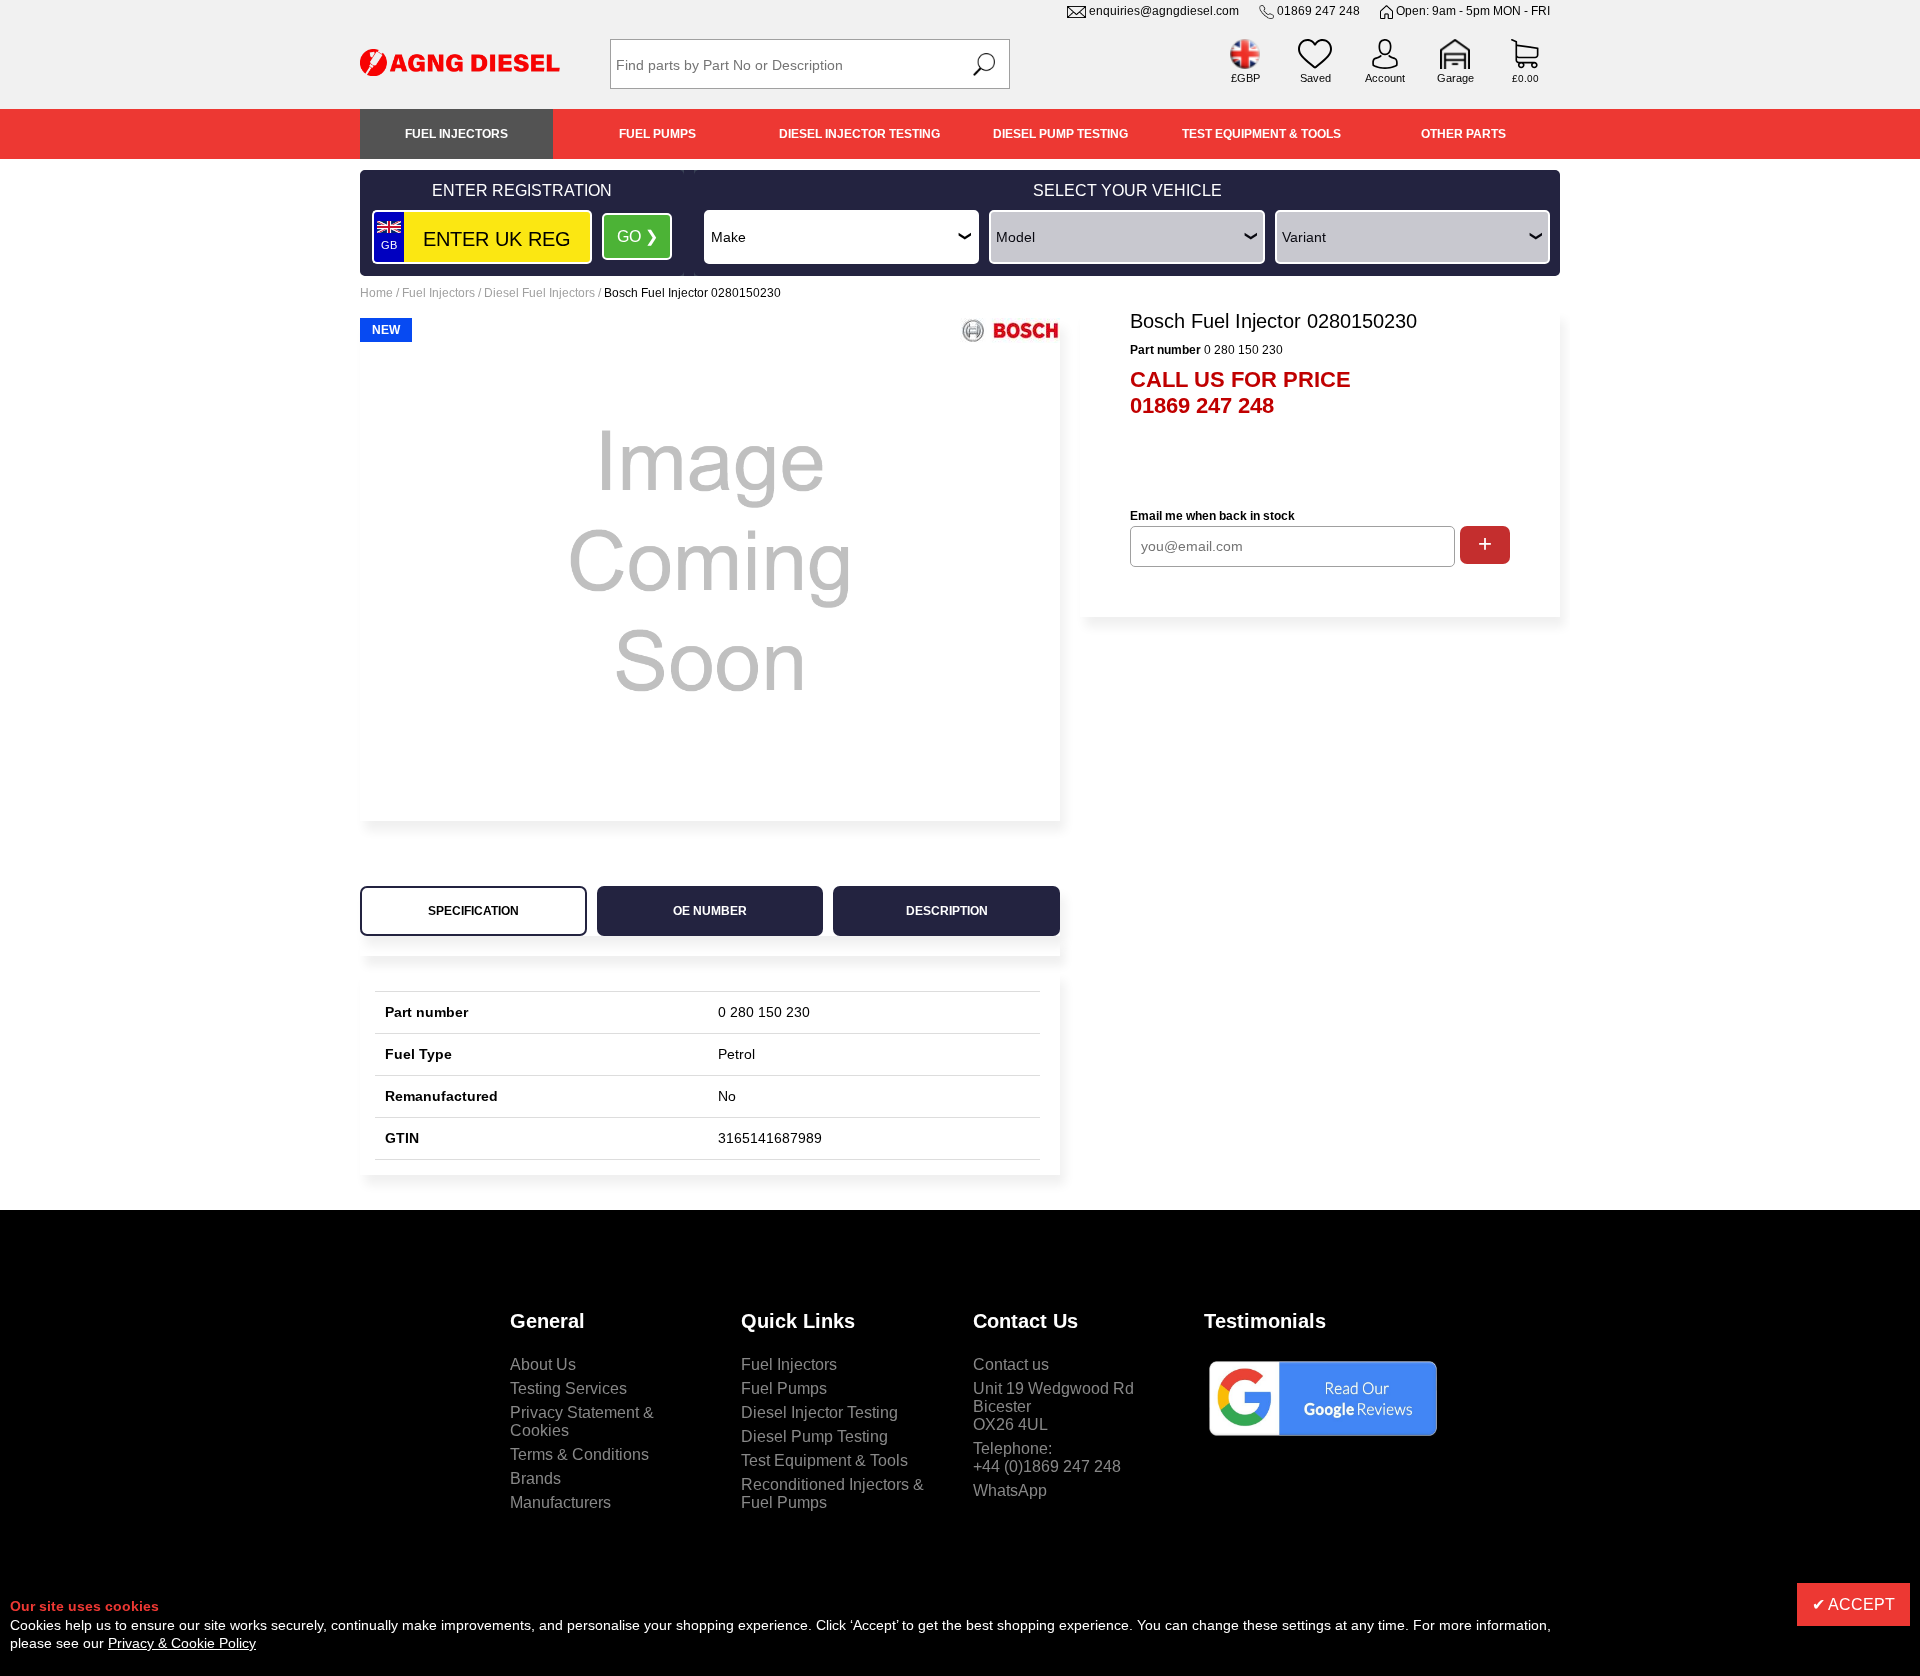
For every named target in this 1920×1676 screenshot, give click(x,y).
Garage (1455, 78)
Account (1385, 78)
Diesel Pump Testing (1060, 134)
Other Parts (1463, 134)
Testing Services (568, 1388)
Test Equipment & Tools (1261, 134)
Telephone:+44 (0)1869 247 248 (1047, 1457)
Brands (535, 1478)
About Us (543, 1364)
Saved (1315, 78)
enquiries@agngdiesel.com (1164, 11)
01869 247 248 (1318, 11)
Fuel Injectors (456, 134)
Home (376, 293)
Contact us (1011, 1364)
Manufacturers (560, 1502)
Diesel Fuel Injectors (539, 293)
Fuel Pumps (657, 134)
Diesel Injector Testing (859, 134)
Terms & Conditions (579, 1454)
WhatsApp (1010, 1490)
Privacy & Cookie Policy (182, 1643)
